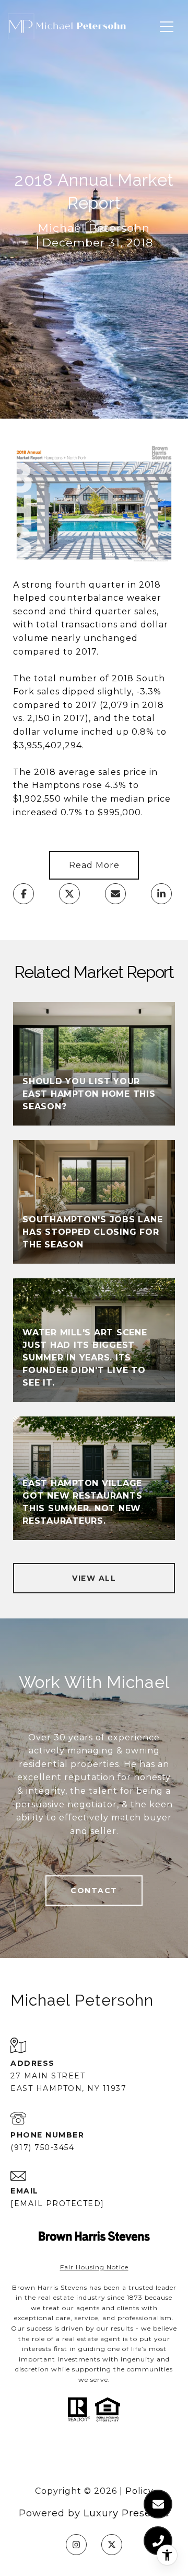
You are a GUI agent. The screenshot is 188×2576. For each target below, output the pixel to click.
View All (94, 1578)
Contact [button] (94, 1891)
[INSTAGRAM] (76, 2545)
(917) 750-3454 (42, 2147)
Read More (94, 865)
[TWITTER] (112, 2545)
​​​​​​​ (94, 2267)
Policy (139, 2491)
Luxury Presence (127, 2513)
